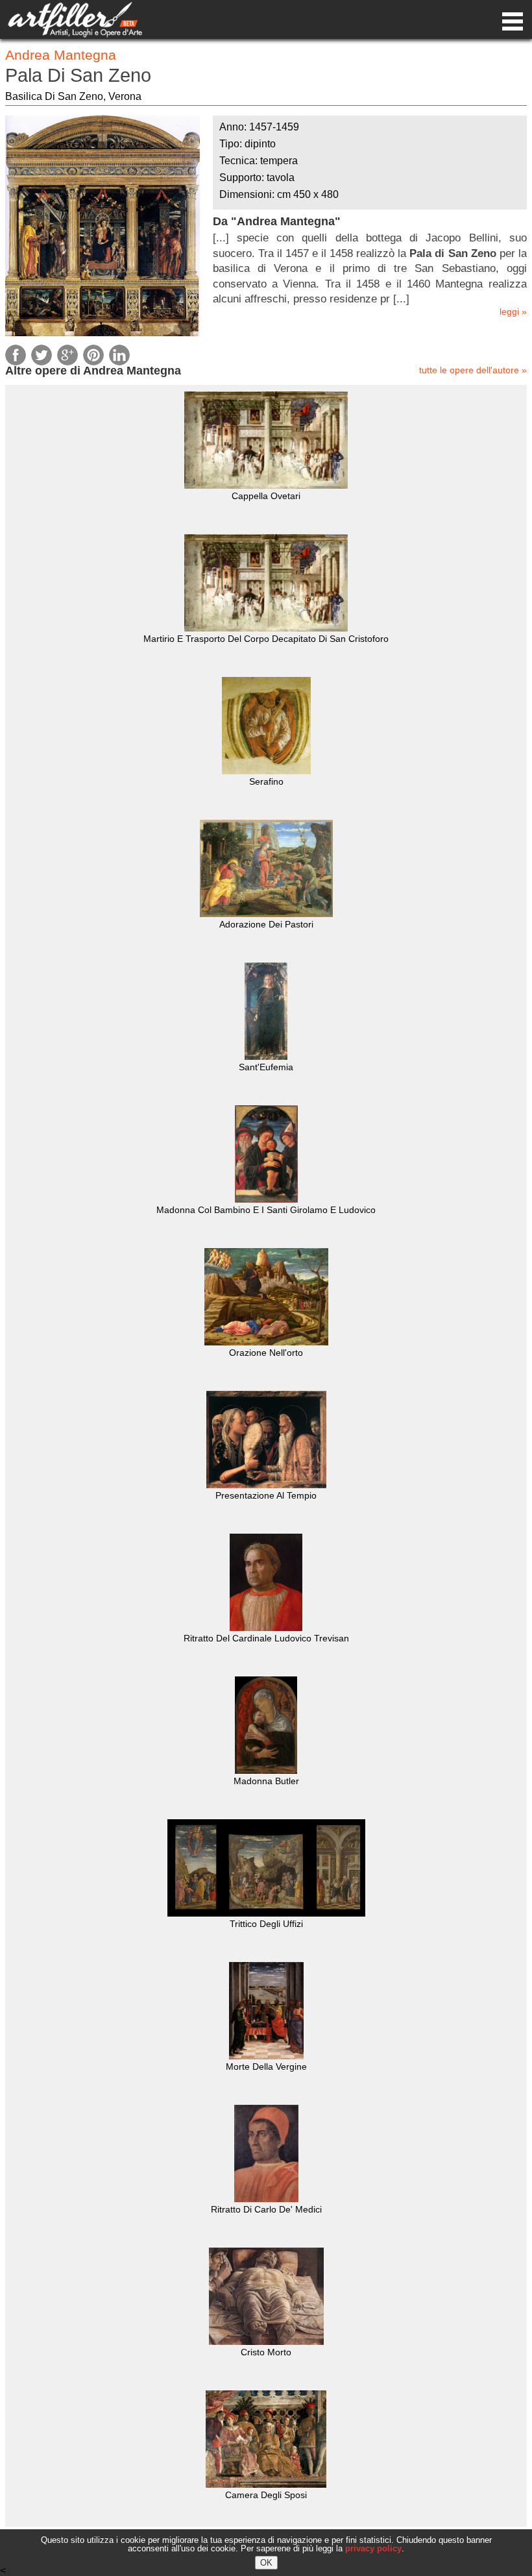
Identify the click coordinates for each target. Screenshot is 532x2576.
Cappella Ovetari (266, 496)
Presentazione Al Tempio (266, 1495)
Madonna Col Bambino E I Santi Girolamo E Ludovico (266, 1210)
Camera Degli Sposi (266, 2495)
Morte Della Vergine (266, 2067)
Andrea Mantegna (61, 55)
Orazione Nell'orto (266, 1353)
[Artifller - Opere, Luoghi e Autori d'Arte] (75, 34)
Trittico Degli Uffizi (266, 1924)
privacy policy (373, 2548)
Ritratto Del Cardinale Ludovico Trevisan (266, 1638)
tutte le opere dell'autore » (473, 370)
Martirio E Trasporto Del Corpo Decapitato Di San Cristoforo (266, 639)
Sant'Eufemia (266, 1067)
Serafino (266, 781)
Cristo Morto (266, 2352)
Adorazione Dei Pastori (266, 924)
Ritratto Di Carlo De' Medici (266, 2209)
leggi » (513, 312)
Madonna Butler (266, 1781)
